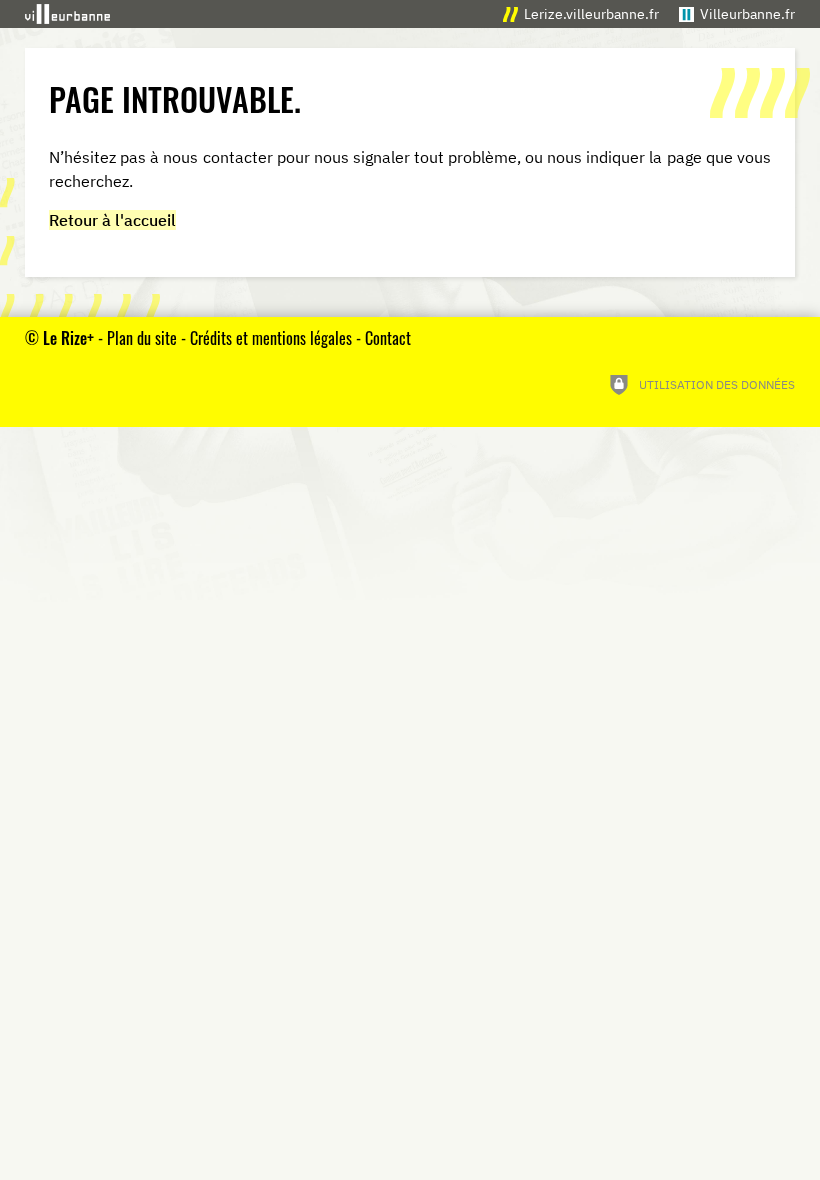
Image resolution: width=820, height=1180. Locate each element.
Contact (388, 338)
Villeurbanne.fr (747, 13)
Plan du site (142, 338)
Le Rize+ (68, 338)
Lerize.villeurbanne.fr (591, 13)
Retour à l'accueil (112, 220)
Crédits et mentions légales (271, 338)
